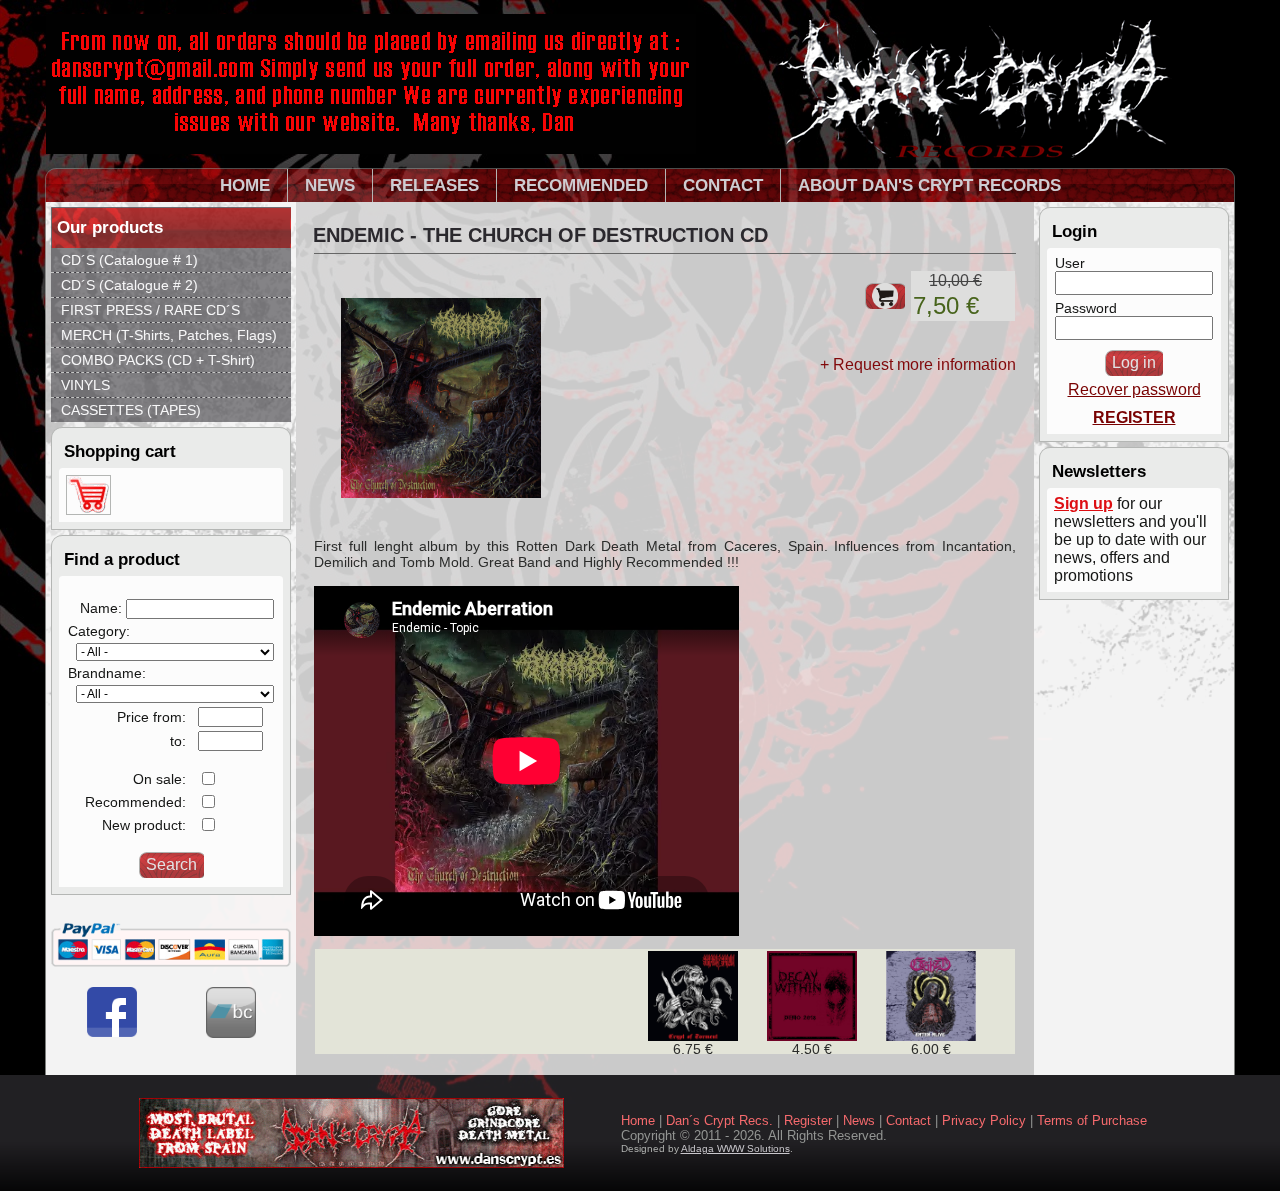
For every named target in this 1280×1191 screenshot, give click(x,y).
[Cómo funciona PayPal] (171, 962)
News (859, 1120)
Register (808, 1120)
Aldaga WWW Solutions (735, 1148)
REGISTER (1134, 417)
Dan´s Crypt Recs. (719, 1120)
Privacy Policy (984, 1120)
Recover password (1134, 389)
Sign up (1083, 503)
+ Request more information (918, 364)
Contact (908, 1120)
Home (638, 1120)
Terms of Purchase (1092, 1120)
